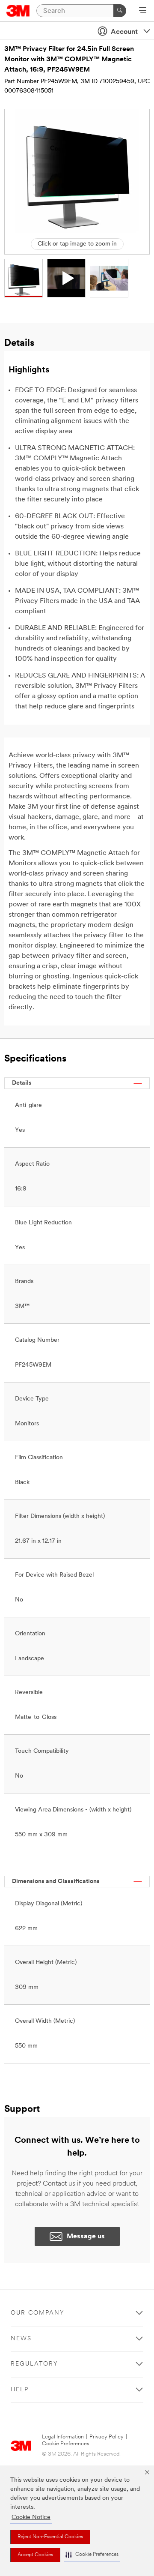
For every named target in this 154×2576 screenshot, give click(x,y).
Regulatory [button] (34, 2364)
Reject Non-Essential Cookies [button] (50, 2537)
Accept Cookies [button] (35, 2555)
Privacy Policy (107, 2437)
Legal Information (63, 2437)
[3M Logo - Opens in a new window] (18, 11)
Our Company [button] (38, 2313)
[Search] (120, 11)
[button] (92, 2555)
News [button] (21, 2339)
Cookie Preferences (66, 2444)
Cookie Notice (31, 2518)
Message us (86, 2237)
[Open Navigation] (143, 11)
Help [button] (20, 2390)
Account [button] (124, 32)
